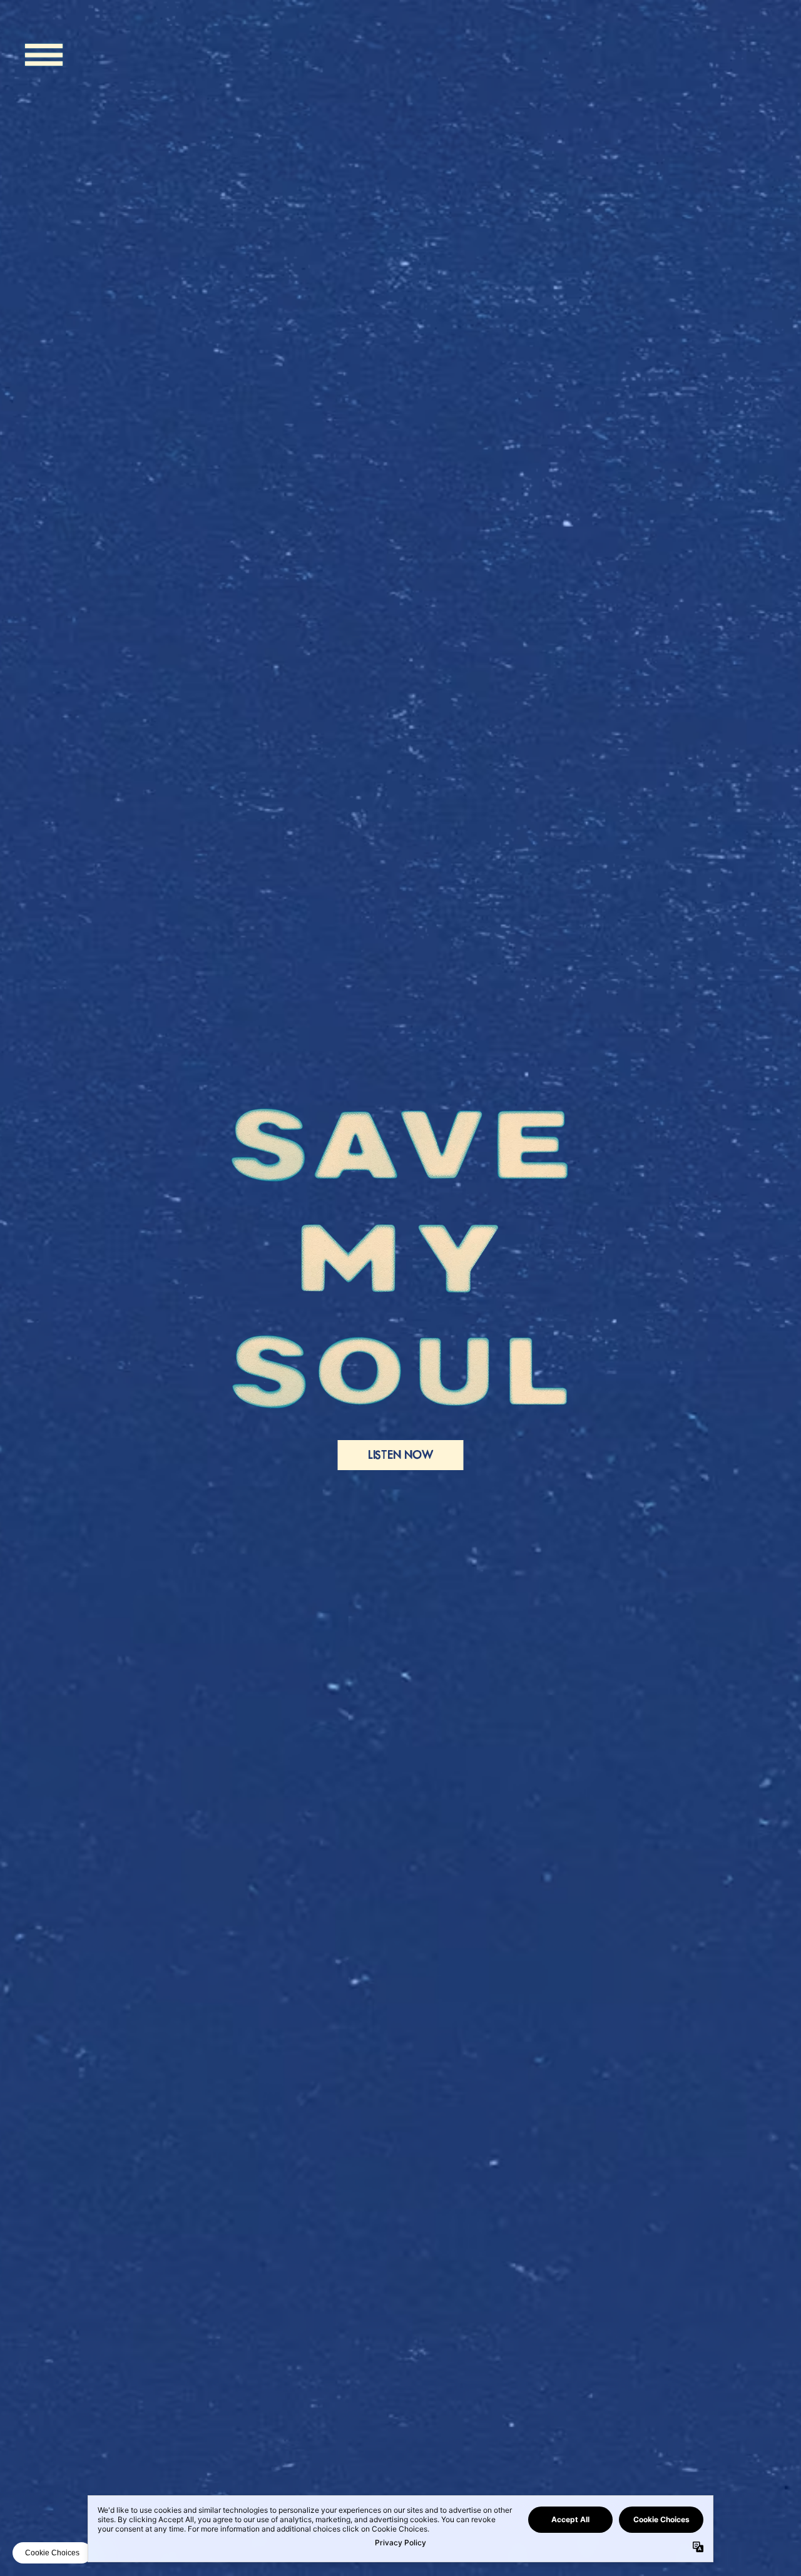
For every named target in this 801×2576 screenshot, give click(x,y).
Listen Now (401, 1455)
